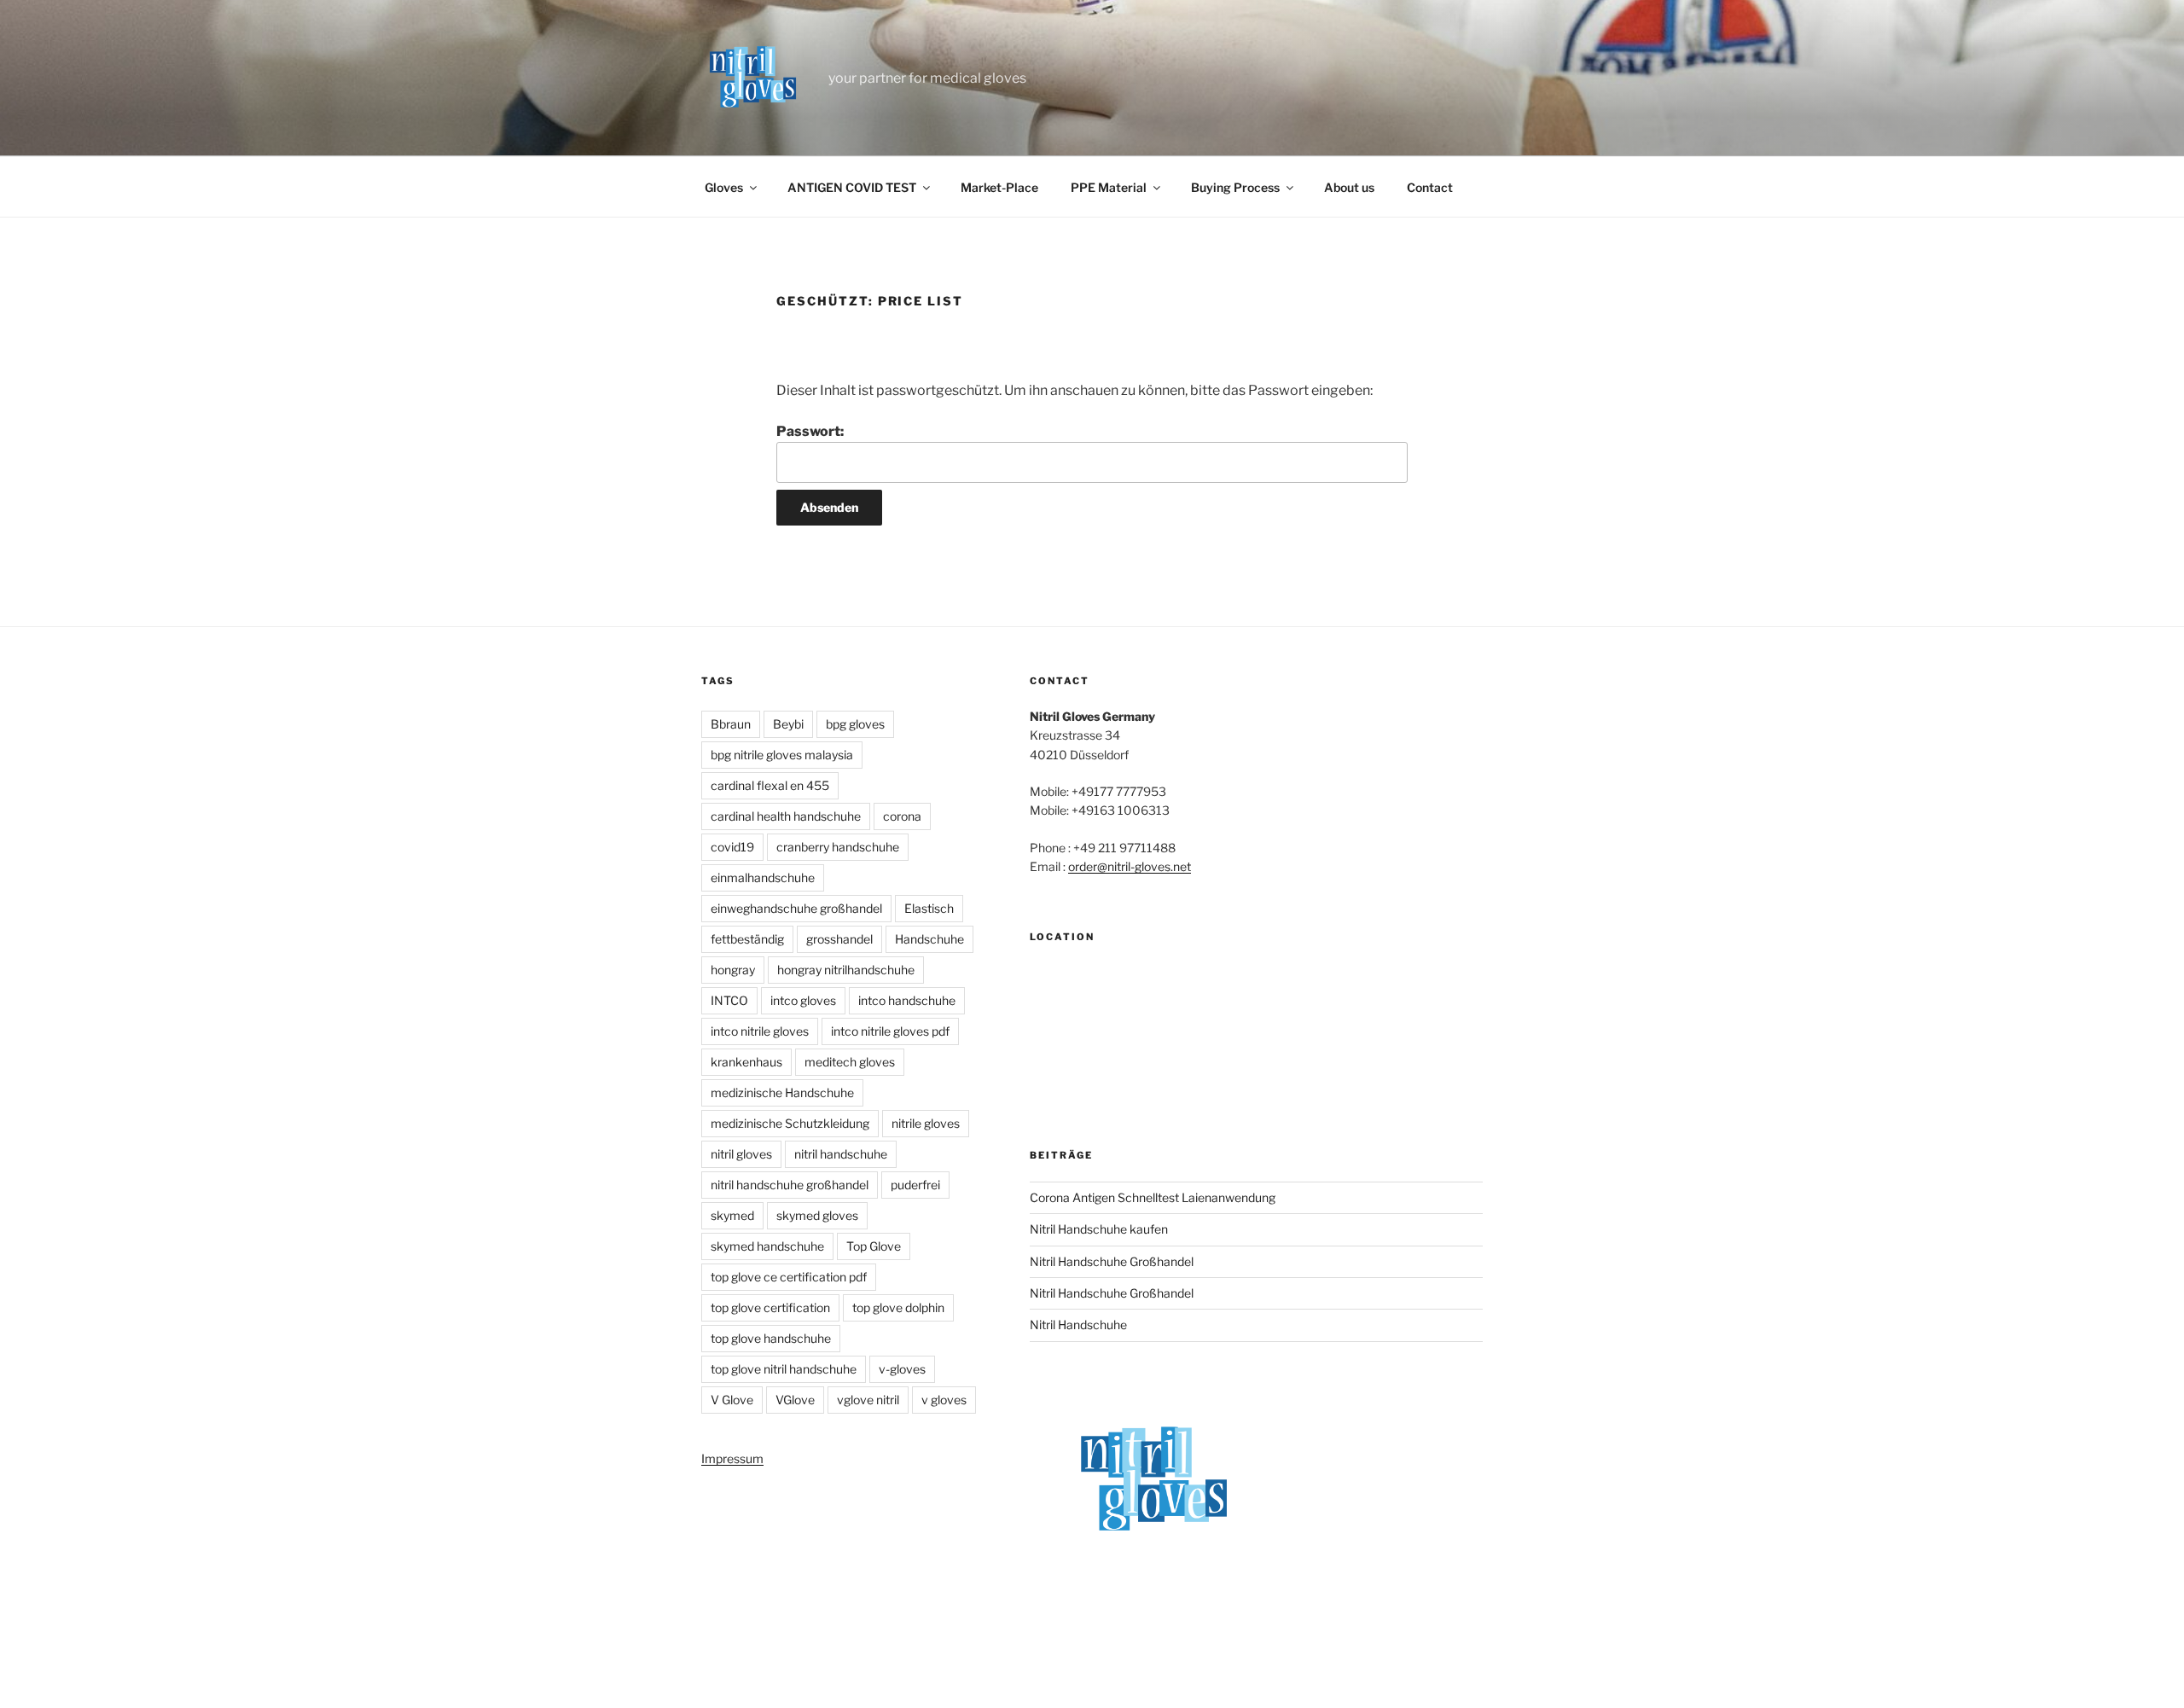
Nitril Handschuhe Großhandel (1112, 1261)
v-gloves (902, 1369)
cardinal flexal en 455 (770, 785)
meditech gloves (850, 1062)
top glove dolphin (898, 1307)
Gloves (724, 187)
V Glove (732, 1400)
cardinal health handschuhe (786, 816)
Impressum (732, 1458)
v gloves (944, 1400)
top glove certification (770, 1307)
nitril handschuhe (841, 1154)
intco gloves (803, 1000)
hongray (733, 970)
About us (1349, 187)
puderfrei (915, 1185)
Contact (1430, 187)
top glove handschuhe (771, 1338)
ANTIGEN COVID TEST (852, 187)
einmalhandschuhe (763, 877)
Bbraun (731, 724)
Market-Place (999, 187)
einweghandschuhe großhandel (796, 908)
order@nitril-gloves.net (1130, 866)
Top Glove (874, 1246)
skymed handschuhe (767, 1246)
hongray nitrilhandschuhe (846, 970)
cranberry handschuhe (838, 847)
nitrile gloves (926, 1123)
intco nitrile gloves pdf (890, 1031)
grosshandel (839, 939)
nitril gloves (741, 1154)
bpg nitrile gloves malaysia (782, 755)
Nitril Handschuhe (1078, 1325)
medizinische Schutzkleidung (790, 1123)
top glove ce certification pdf (789, 1277)
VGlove (795, 1400)
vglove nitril (868, 1400)
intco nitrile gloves (760, 1031)
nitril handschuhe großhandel (790, 1185)
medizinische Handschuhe (782, 1092)
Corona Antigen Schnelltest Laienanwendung (1153, 1197)
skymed (732, 1215)
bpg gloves (855, 724)
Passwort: (810, 431)
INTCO (729, 1000)
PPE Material (1109, 187)
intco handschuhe (907, 1000)
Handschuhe (929, 939)
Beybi (788, 724)
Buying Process (1235, 187)
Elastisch (929, 908)
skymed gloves (817, 1215)
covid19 (732, 847)
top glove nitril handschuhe (784, 1369)
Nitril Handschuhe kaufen (1099, 1229)
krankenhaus (746, 1062)
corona (902, 816)
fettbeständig (747, 939)
